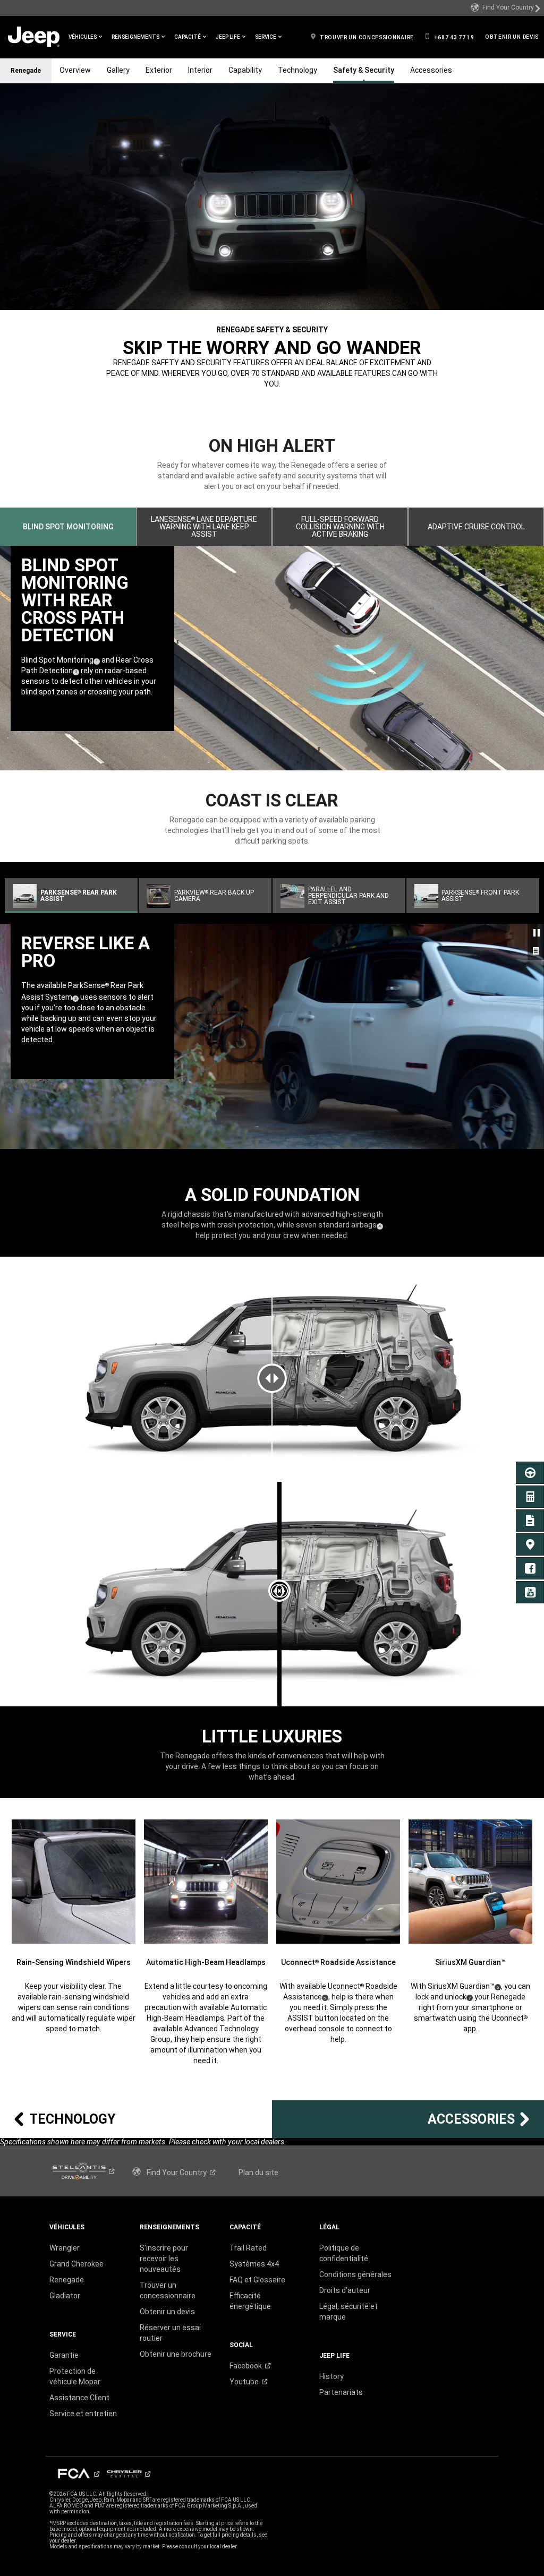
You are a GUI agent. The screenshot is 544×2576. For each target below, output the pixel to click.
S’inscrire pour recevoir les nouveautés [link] (164, 2259)
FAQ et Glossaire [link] (257, 2280)
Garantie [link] (64, 2355)
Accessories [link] (431, 70)
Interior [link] (200, 70)
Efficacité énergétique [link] (250, 2301)
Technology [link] (297, 70)
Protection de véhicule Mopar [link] (75, 2376)
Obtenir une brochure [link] (176, 2354)
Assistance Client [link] (79, 2398)
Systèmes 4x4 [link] (254, 2264)
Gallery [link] (118, 70)
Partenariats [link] (341, 2392)
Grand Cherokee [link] (76, 2264)
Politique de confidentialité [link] (344, 2253)
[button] (85, 37)
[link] (506, 8)
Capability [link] (245, 70)
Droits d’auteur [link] (345, 2290)
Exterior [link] (159, 70)
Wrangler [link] (65, 2248)
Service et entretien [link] (83, 2414)
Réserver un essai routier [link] (170, 2333)
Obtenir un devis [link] (167, 2312)
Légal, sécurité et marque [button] (348, 2312)
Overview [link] (75, 70)
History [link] (331, 2376)
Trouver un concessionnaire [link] (168, 2290)
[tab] (68, 527)
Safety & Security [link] (364, 70)
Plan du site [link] (258, 2173)
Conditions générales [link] (355, 2274)
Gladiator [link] (65, 2296)
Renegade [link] (67, 2280)
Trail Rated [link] (248, 2248)
